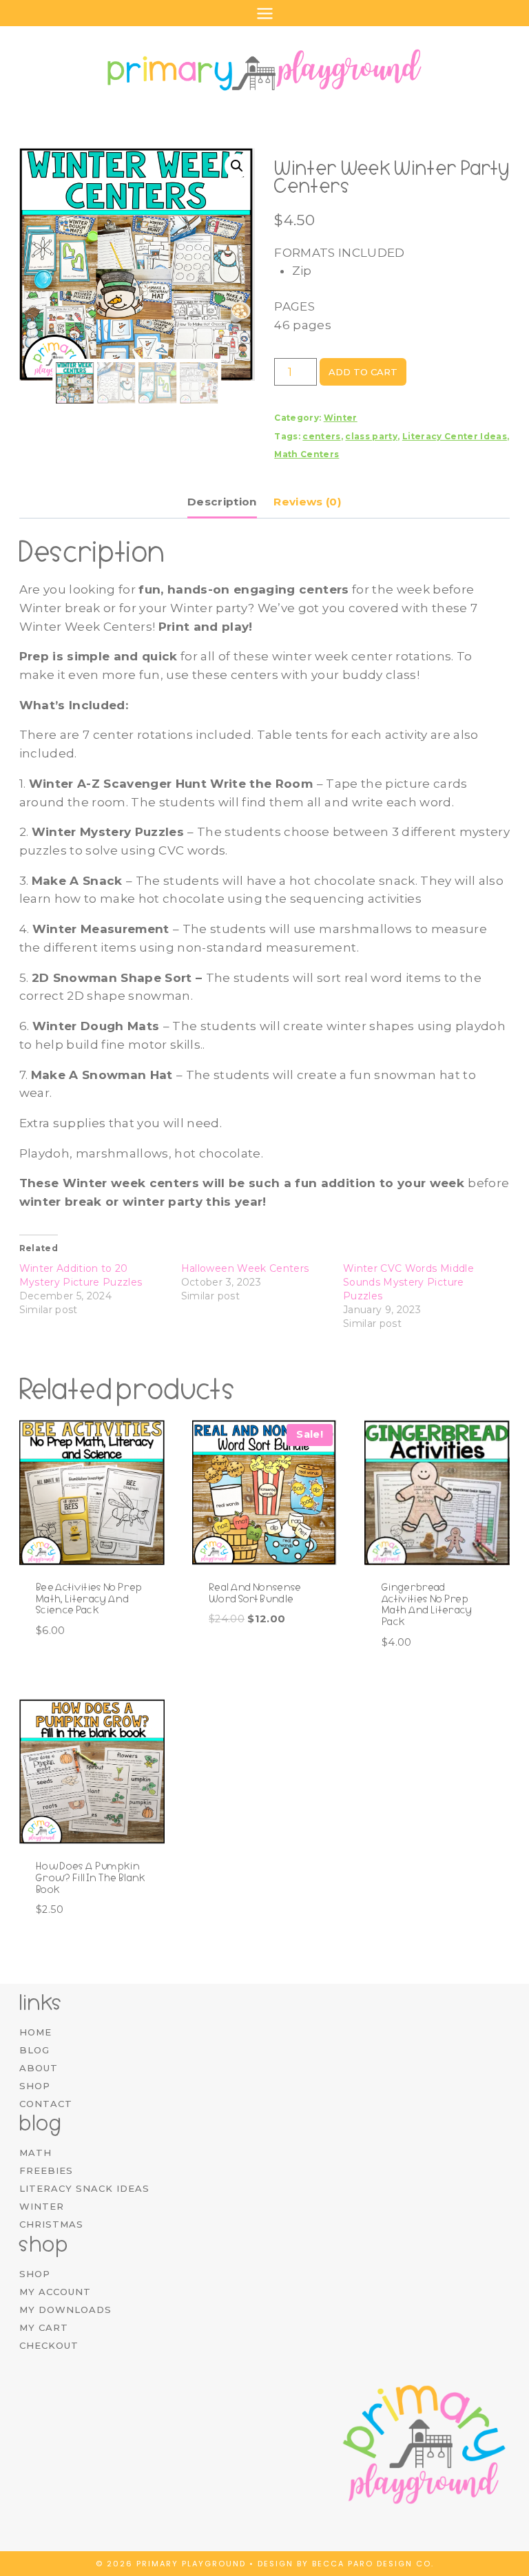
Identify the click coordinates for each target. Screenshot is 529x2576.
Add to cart (363, 372)
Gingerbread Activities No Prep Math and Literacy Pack (427, 1604)
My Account (55, 2292)
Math (35, 2153)
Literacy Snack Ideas (84, 2188)
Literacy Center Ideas (455, 436)
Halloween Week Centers (245, 1268)
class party (371, 436)
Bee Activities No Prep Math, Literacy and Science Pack (89, 1599)
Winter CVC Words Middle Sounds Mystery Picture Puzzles (408, 1282)
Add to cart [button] (246, 1662)
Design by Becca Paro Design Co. (346, 2564)
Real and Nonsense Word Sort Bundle (255, 1593)
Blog (34, 2050)
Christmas (51, 2224)
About (39, 2068)
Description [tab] (222, 502)
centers (321, 436)
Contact (46, 2104)
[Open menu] (264, 13)
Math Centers (307, 454)
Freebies (46, 2170)
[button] (237, 166)
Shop (35, 2086)
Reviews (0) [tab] (308, 502)
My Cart (44, 2327)
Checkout (49, 2345)
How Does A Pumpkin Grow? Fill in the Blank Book (91, 1878)
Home (35, 2032)
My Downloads (65, 2310)
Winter (341, 418)
